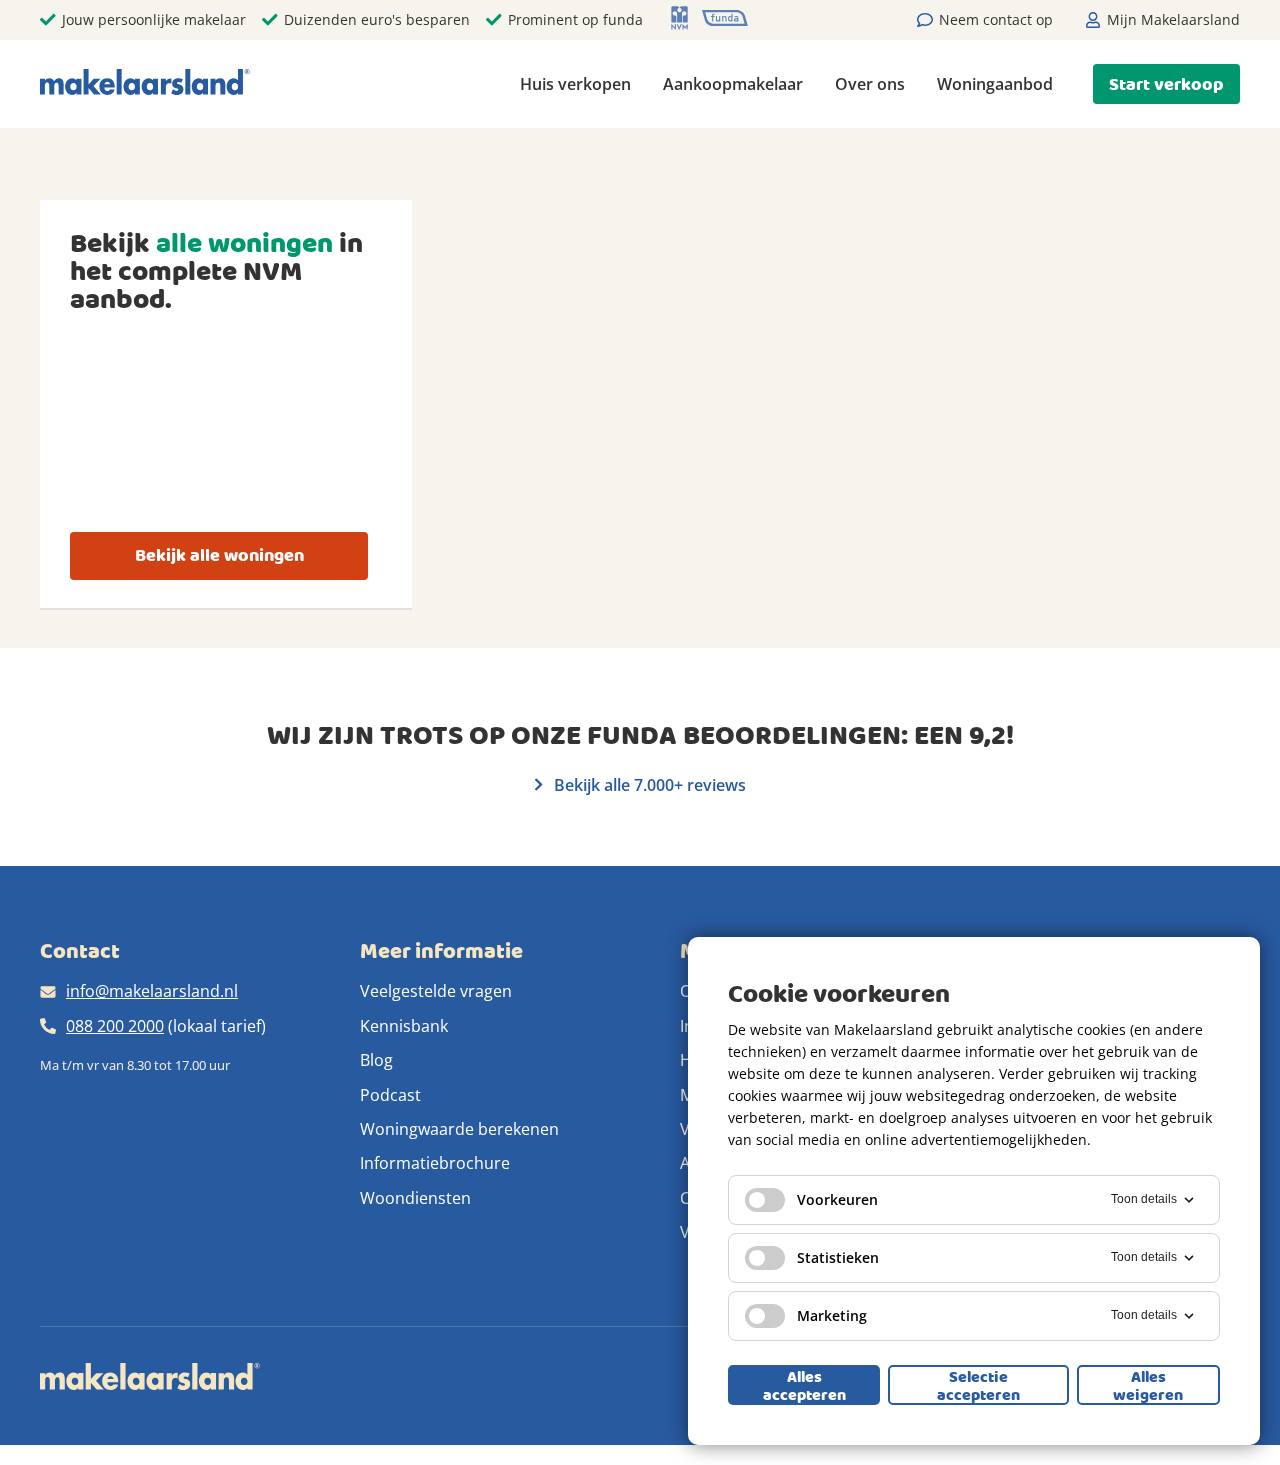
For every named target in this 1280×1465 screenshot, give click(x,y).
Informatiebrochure (435, 1163)
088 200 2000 (115, 1026)
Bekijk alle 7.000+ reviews (648, 785)
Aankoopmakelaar (733, 84)
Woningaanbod (995, 84)
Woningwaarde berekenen (459, 1129)
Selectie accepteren (978, 1385)
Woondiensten (415, 1198)
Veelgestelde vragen (436, 991)
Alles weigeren (1148, 1385)
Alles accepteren (804, 1385)
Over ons (870, 84)
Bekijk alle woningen (219, 555)
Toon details (1144, 1199)
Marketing (832, 1315)
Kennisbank (404, 1026)
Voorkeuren (837, 1199)
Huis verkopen (575, 84)
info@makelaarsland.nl (152, 991)
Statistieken (838, 1257)
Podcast (390, 1095)
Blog (376, 1060)
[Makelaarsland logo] (145, 83)
